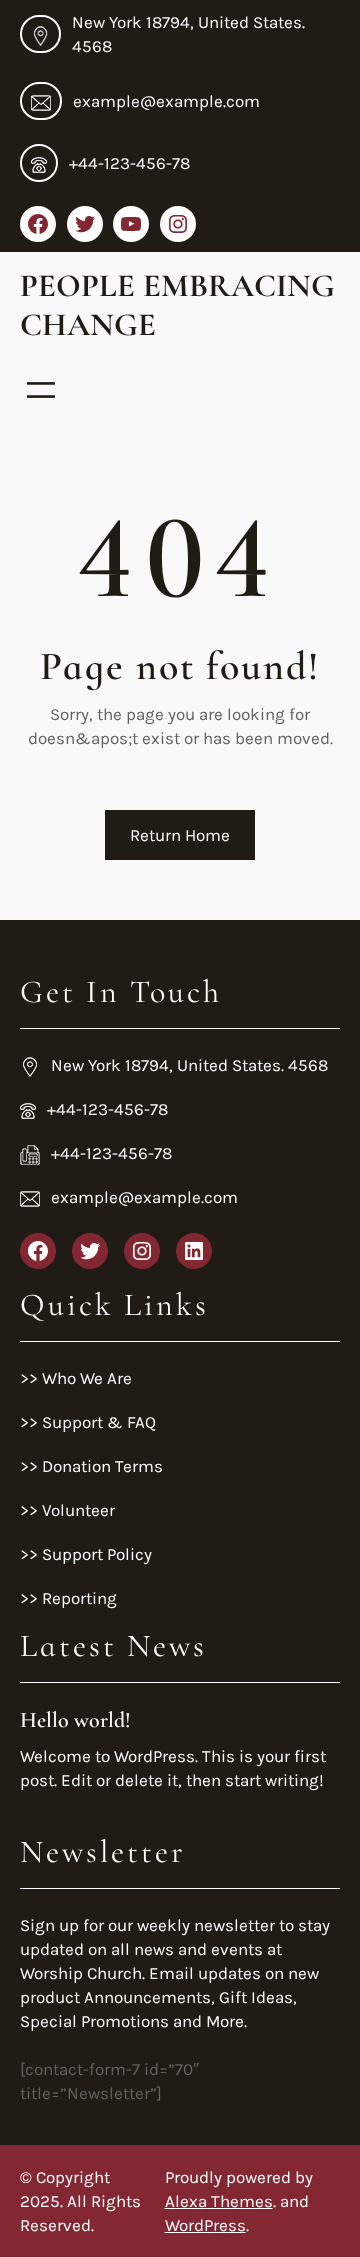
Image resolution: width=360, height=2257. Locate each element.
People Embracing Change (177, 305)
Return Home (180, 835)
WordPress (205, 2225)
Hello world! (75, 1720)
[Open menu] (41, 390)
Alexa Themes (219, 2201)
